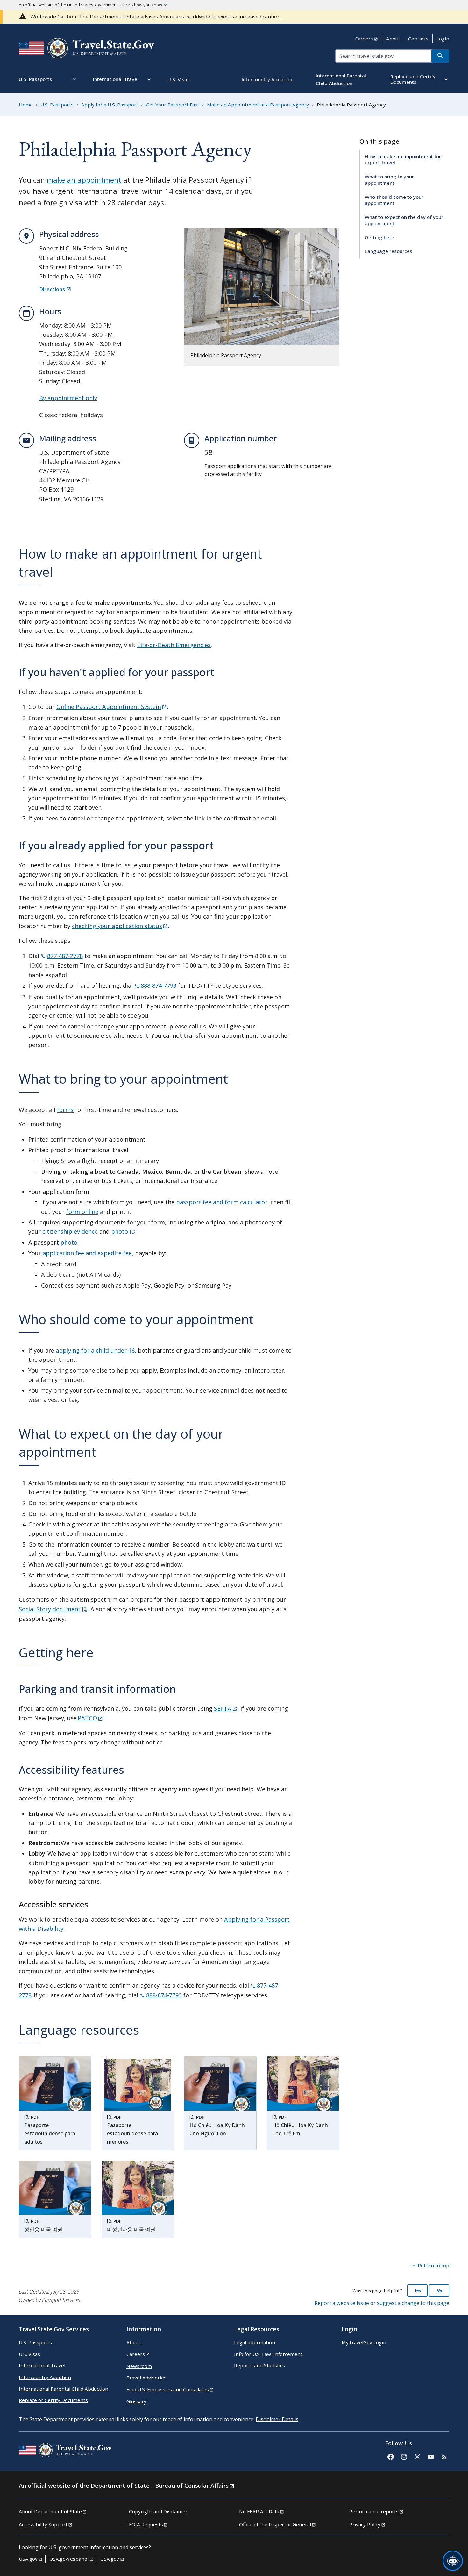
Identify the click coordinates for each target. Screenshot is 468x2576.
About (393, 39)
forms (65, 1110)
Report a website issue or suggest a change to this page (382, 2303)
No (439, 2291)
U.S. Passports (35, 2342)
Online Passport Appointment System (109, 707)
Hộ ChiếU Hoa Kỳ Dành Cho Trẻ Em (300, 2129)
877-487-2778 (65, 956)
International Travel (42, 2365)
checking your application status (117, 926)
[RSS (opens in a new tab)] (444, 2456)
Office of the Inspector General (275, 2524)
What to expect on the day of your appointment (404, 220)
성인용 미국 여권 (43, 2229)
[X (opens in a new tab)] (417, 2456)
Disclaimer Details (277, 2419)
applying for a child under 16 (95, 1350)
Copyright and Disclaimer (158, 2511)
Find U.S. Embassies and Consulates (168, 2389)
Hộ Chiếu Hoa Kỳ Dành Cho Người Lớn (217, 2129)
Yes (418, 2291)
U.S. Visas (29, 2354)
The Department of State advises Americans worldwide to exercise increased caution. (180, 17)
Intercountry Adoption (45, 2377)
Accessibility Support (43, 2524)
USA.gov (28, 2559)
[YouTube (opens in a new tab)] (430, 2456)
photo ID (123, 1231)
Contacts (418, 39)
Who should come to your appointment (394, 200)
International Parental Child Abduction (64, 2389)
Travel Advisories (146, 2378)
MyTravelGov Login (364, 2342)
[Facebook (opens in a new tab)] (390, 2456)
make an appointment (84, 180)
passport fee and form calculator (222, 1202)
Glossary (136, 2401)
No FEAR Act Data (259, 2511)
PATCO (87, 1718)
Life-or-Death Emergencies (174, 645)
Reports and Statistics (259, 2365)
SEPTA (223, 1708)
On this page (379, 141)
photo (69, 1242)
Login (443, 39)
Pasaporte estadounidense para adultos (50, 2133)
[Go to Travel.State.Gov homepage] (65, 2451)
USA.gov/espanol (69, 2559)
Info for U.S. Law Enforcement (268, 2354)
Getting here (379, 237)
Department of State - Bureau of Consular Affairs (160, 2486)
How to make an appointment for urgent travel (403, 159)
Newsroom (139, 2366)
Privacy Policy (365, 2524)
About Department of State (50, 2511)
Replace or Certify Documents (53, 2400)
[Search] (440, 56)
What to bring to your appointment (389, 180)
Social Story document (50, 1609)
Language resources (389, 251)
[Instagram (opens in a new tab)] (404, 2456)
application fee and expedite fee (87, 1253)
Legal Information (255, 2342)
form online (82, 1212)
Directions (52, 289)
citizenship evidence (70, 1231)
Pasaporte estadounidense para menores (132, 2133)
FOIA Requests (146, 2524)
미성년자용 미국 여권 (131, 2229)
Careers (364, 39)
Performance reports (374, 2511)
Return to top (433, 2265)
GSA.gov (110, 2559)
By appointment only (68, 398)
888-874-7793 (159, 985)
